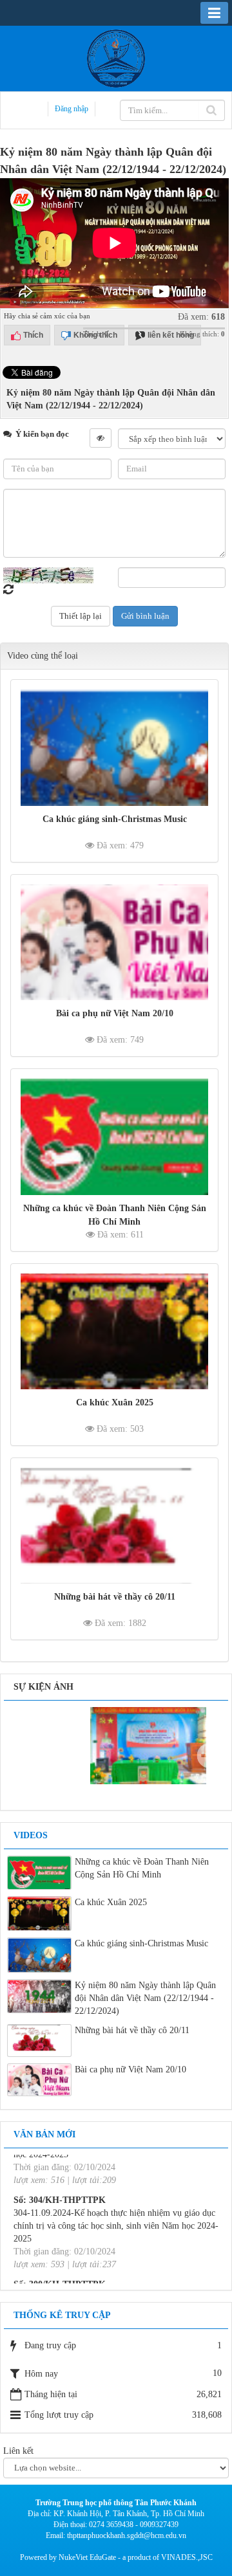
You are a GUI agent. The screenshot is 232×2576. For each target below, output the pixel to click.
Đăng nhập (72, 109)
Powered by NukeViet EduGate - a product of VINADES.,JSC (116, 2557)
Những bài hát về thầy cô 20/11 (115, 1597)
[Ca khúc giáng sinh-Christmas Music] (114, 747)
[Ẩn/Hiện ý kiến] (101, 438)
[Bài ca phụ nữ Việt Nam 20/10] (114, 942)
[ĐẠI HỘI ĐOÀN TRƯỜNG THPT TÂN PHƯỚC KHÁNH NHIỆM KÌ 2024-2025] (120, 1745)
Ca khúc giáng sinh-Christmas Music (115, 819)
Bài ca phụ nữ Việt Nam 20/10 (115, 1013)
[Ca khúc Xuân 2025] (114, 1331)
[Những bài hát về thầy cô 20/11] (114, 1526)
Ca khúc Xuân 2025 (115, 1402)
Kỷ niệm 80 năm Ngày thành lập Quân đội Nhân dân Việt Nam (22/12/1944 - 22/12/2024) (145, 1998)
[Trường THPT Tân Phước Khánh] (116, 58)
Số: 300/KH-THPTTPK (60, 2255)
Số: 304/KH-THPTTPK (60, 2171)
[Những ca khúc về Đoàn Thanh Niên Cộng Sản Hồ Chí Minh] (114, 1137)
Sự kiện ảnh (43, 1687)
